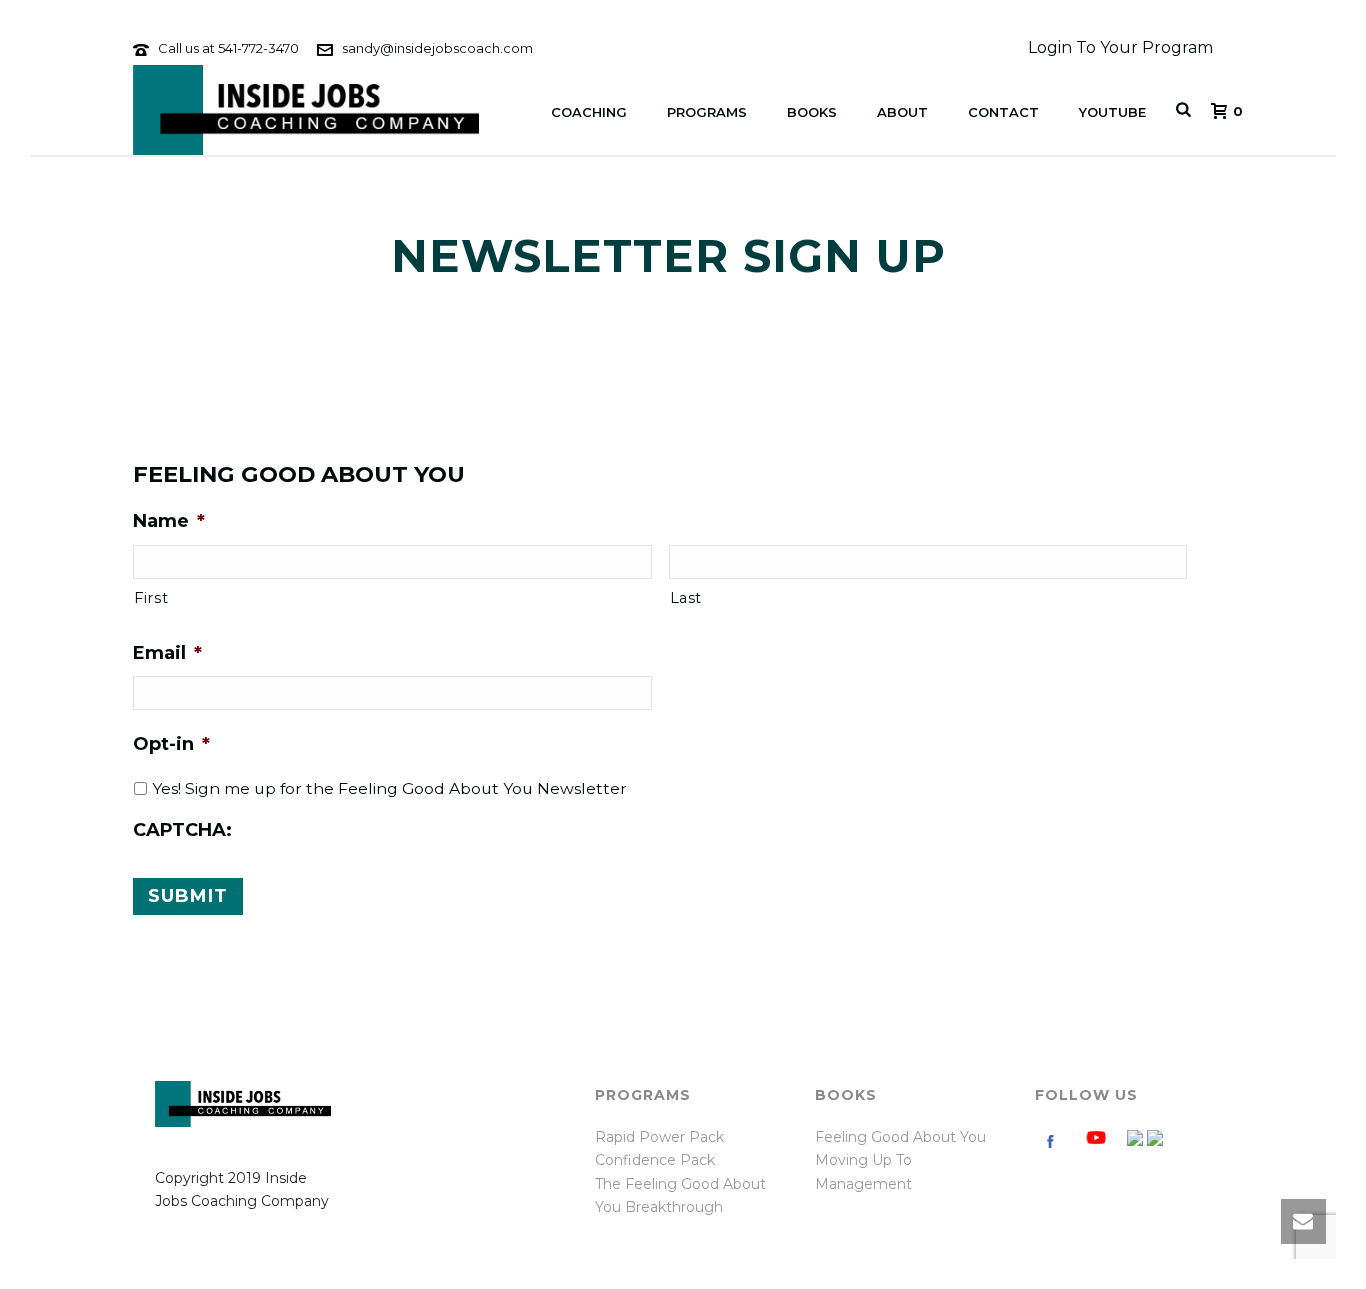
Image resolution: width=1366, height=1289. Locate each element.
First (151, 598)
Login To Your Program (1120, 47)
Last (686, 598)
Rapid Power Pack (659, 1137)
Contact (1003, 112)
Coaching (589, 112)
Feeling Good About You (900, 1137)
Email (167, 653)
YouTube (1112, 112)
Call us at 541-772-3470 (228, 48)
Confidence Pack (655, 1160)
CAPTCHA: (182, 830)
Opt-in (171, 744)
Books (812, 112)
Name (169, 521)
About (902, 112)
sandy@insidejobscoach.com (437, 48)
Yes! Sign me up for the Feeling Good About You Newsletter (389, 788)
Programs (707, 112)
